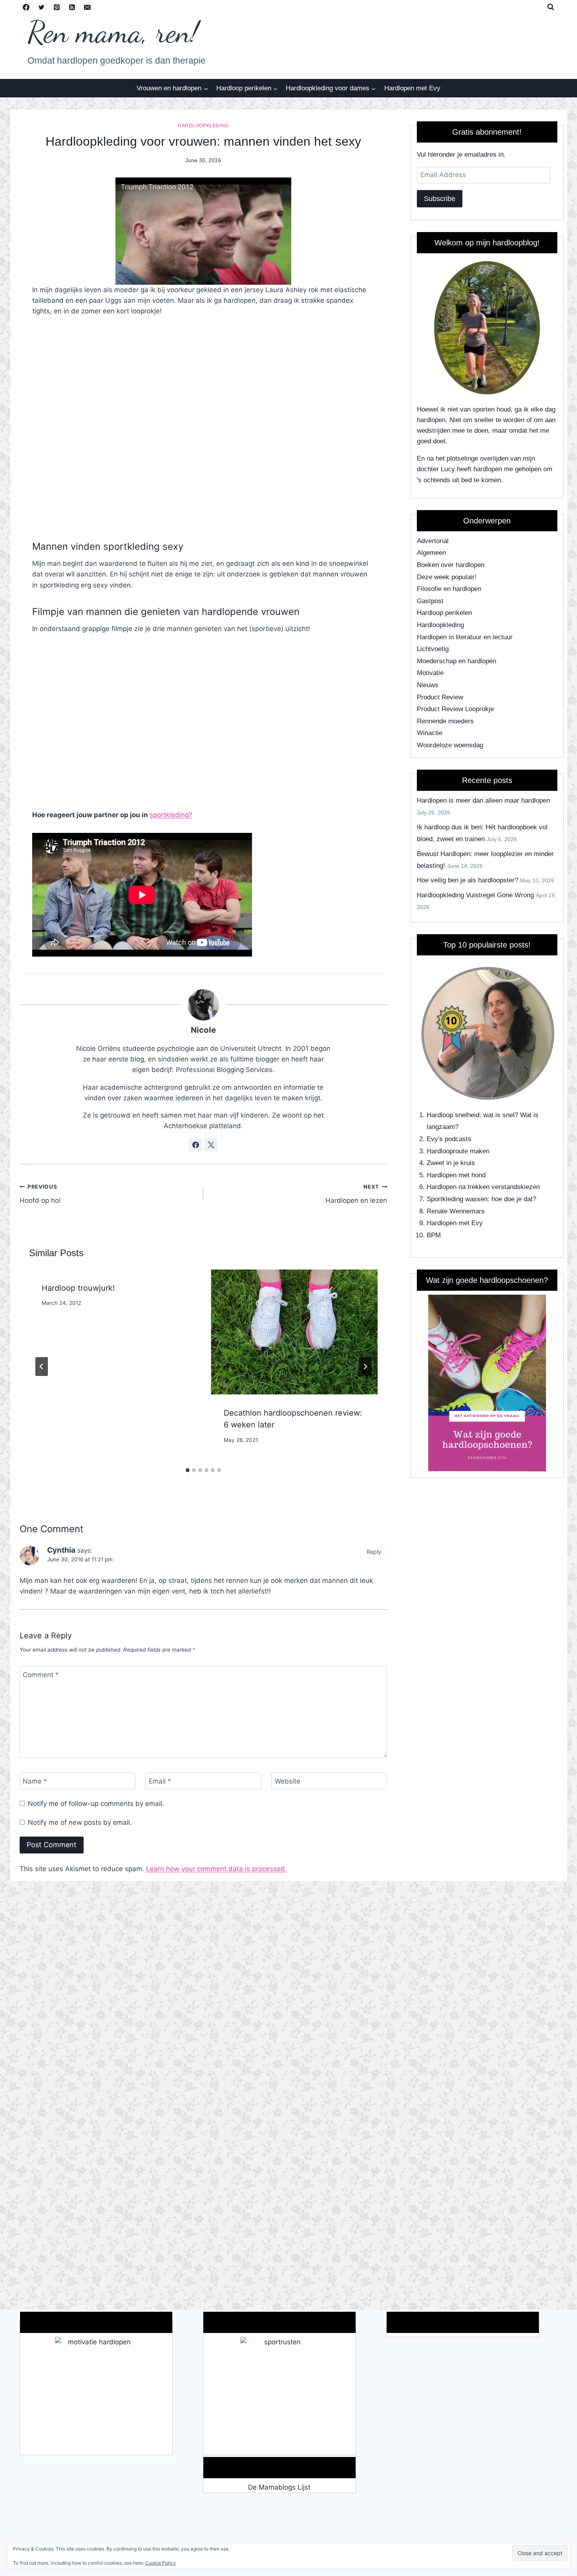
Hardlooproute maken (458, 1151)
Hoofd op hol (40, 1194)
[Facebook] (26, 7)
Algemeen (431, 553)
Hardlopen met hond (456, 1175)
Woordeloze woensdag (450, 745)
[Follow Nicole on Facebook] (195, 1145)
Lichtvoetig (433, 649)
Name (35, 1781)
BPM (434, 1235)
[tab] (188, 1470)
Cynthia (61, 1550)
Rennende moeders (445, 721)
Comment (41, 1675)
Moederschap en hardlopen (456, 661)
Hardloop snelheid (453, 1115)
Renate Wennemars (456, 1211)
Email (160, 1781)
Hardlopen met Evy (412, 88)
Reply (374, 1552)
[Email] (88, 7)
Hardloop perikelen (444, 613)
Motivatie (430, 673)
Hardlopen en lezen (356, 1194)
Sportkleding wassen (457, 1199)
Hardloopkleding (203, 126)
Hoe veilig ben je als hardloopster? (467, 880)
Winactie (430, 733)
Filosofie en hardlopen (449, 589)
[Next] (365, 1367)
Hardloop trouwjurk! (78, 1288)
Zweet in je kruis (451, 1163)
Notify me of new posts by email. (80, 1822)
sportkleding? (171, 815)
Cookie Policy (161, 2563)
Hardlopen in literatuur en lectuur (465, 637)
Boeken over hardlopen (451, 565)
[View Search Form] (551, 7)
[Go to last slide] (42, 1367)
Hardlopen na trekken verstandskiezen (483, 1187)
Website (288, 1781)
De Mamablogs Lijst (279, 2487)
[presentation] (294, 1332)
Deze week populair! (447, 577)
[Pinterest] (57, 7)
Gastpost (430, 601)
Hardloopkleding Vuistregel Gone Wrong (475, 895)
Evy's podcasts (449, 1139)
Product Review (440, 697)
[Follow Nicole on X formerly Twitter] (211, 1145)
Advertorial (433, 541)
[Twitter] (42, 7)
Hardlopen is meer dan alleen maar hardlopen (483, 800)
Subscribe (440, 199)
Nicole (203, 1030)
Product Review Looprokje (455, 709)
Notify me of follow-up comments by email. (96, 1804)
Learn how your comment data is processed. (216, 1869)
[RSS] (72, 7)
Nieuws (428, 685)
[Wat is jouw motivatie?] (96, 2396)
